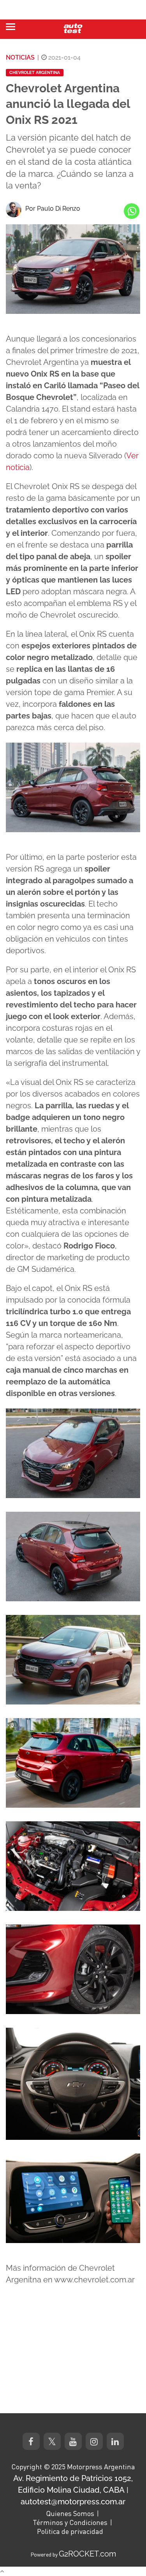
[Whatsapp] (132, 211)
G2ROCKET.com (87, 2554)
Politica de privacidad (70, 2531)
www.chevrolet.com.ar (94, 2280)
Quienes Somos (70, 2513)
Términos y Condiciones (70, 2522)
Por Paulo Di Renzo (53, 209)
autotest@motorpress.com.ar (73, 2502)
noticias (20, 57)
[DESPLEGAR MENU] (11, 27)
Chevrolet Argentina (35, 73)
